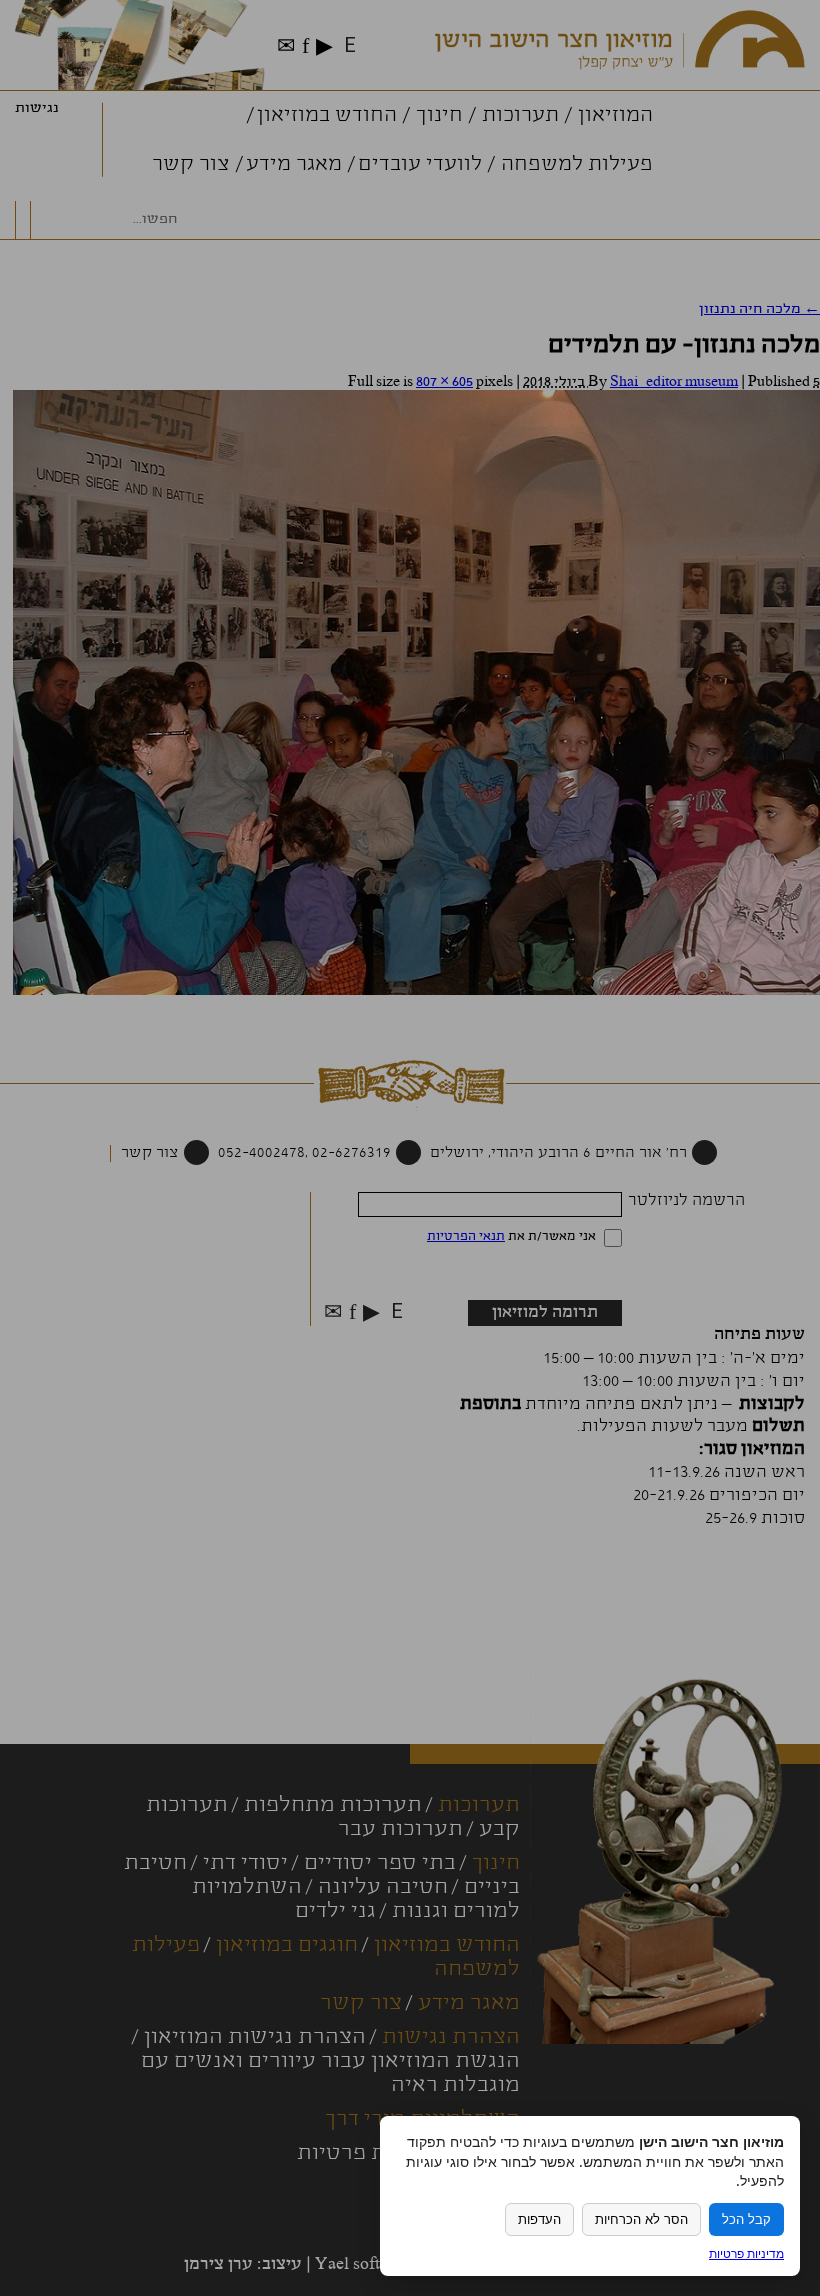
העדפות (539, 2219)
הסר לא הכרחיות (641, 2219)
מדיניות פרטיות (746, 2253)
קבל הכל (746, 2219)
